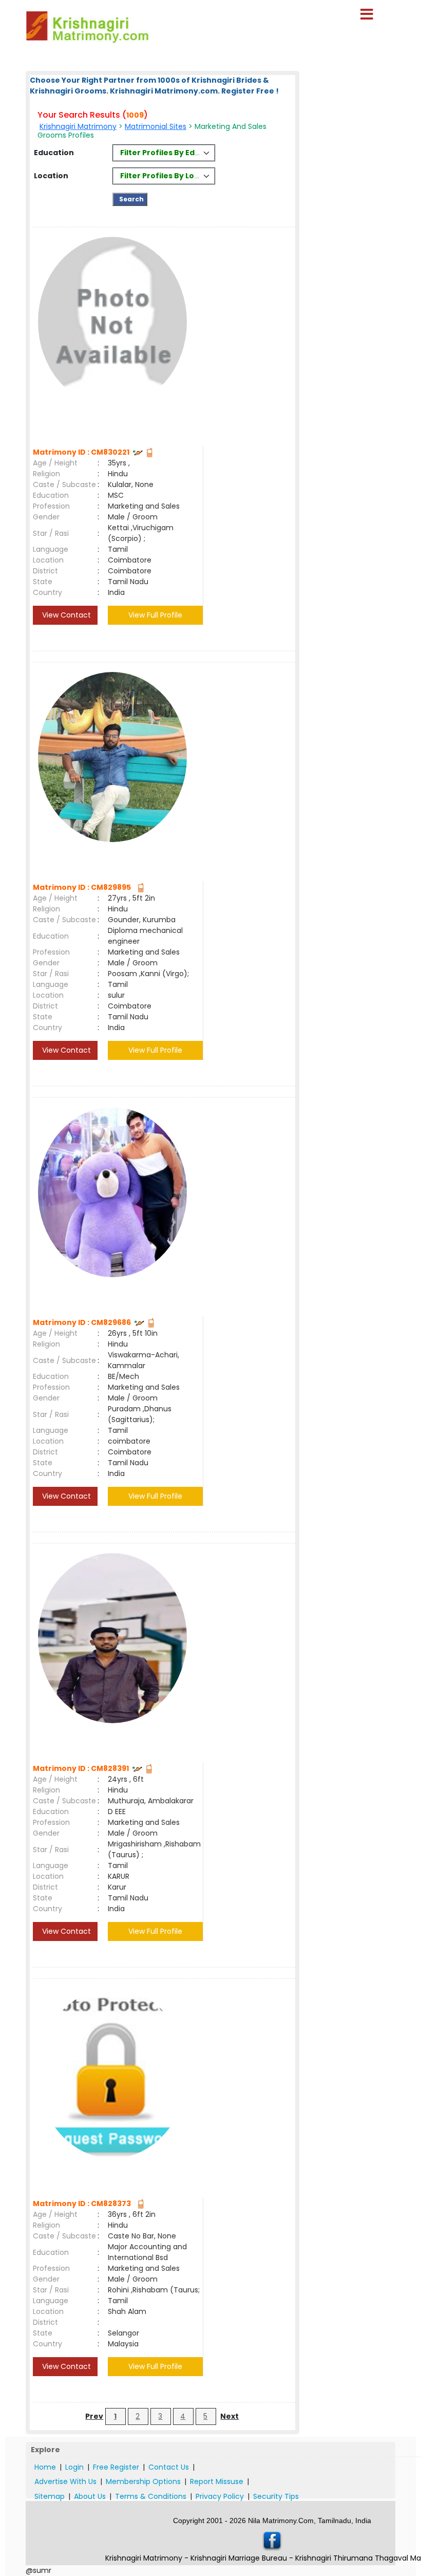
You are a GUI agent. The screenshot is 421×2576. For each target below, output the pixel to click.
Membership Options (143, 2481)
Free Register (116, 2467)
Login (74, 2467)
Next (229, 2416)
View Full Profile (155, 615)
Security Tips (276, 2496)
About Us (90, 2496)
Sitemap (50, 2496)
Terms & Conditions (151, 2496)
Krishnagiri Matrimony (78, 126)
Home (45, 2467)
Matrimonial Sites (156, 126)
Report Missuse (217, 2481)
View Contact (65, 615)
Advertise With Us (65, 2481)
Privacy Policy (220, 2496)
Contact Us (169, 2467)
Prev (94, 2416)
